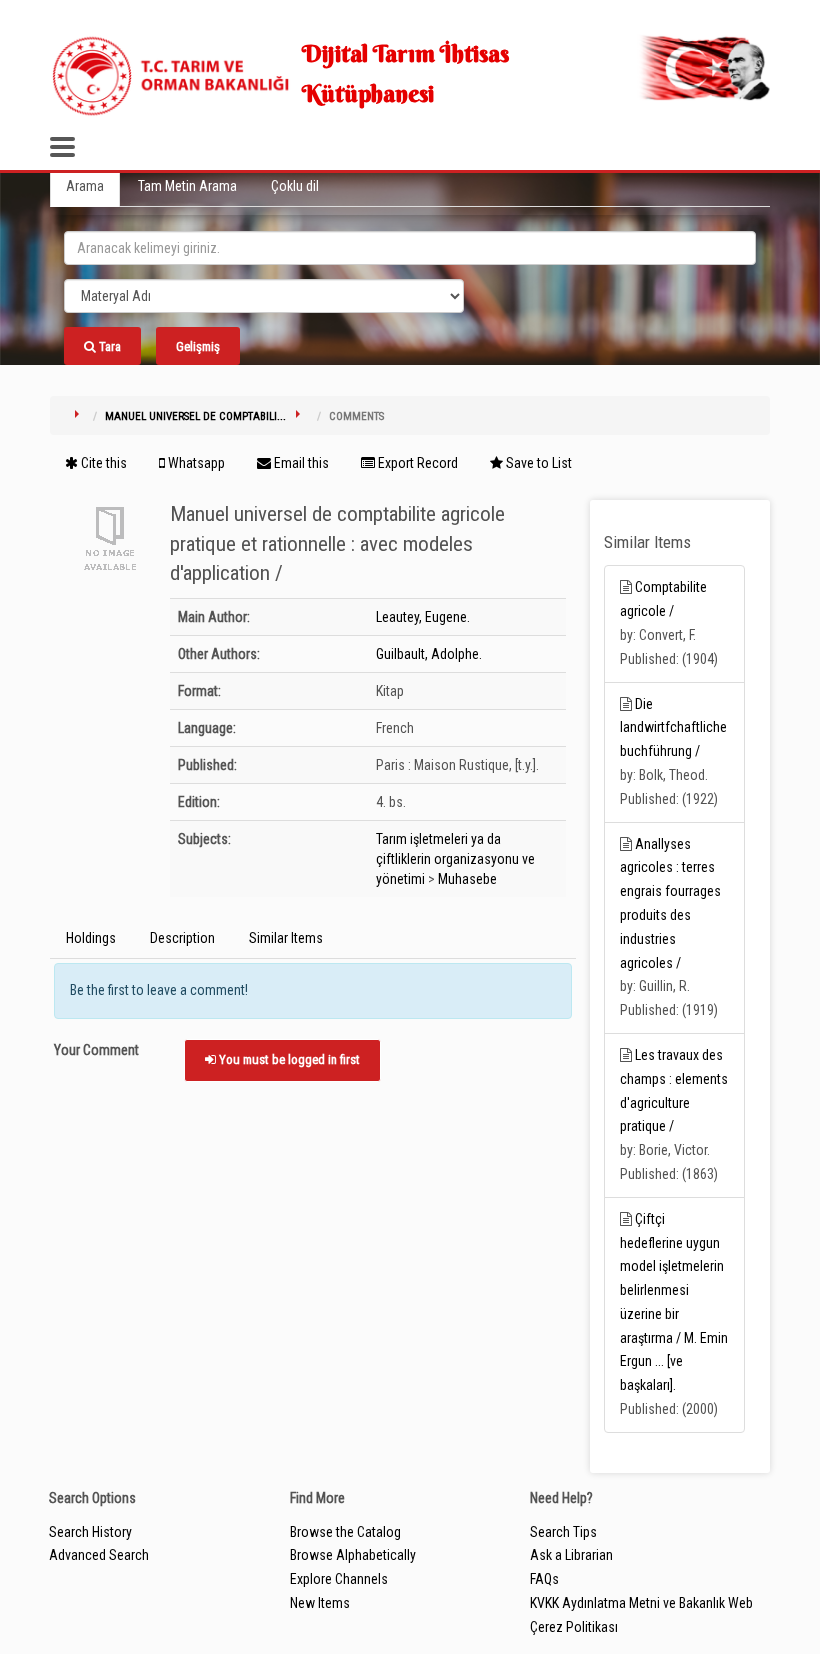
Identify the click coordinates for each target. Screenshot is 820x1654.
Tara (108, 346)
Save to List (537, 463)
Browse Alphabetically (353, 1555)
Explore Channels (339, 1579)
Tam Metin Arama (187, 186)
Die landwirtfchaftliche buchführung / (673, 728)
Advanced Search (99, 1555)
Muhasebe (467, 879)
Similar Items (286, 938)
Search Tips (563, 1532)
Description (182, 938)
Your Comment (96, 1050)
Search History (90, 1532)
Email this (300, 463)
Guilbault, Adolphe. (429, 654)
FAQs (544, 1579)
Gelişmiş (198, 346)
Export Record (416, 463)
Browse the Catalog (345, 1532)
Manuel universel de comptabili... (195, 416)
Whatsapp (195, 463)
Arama (85, 186)
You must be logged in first (288, 1059)
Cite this (102, 463)
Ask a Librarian (571, 1555)
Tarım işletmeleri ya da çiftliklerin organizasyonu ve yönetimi (455, 859)
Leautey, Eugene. (423, 617)
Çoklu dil (295, 186)
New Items (320, 1603)
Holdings (91, 938)
